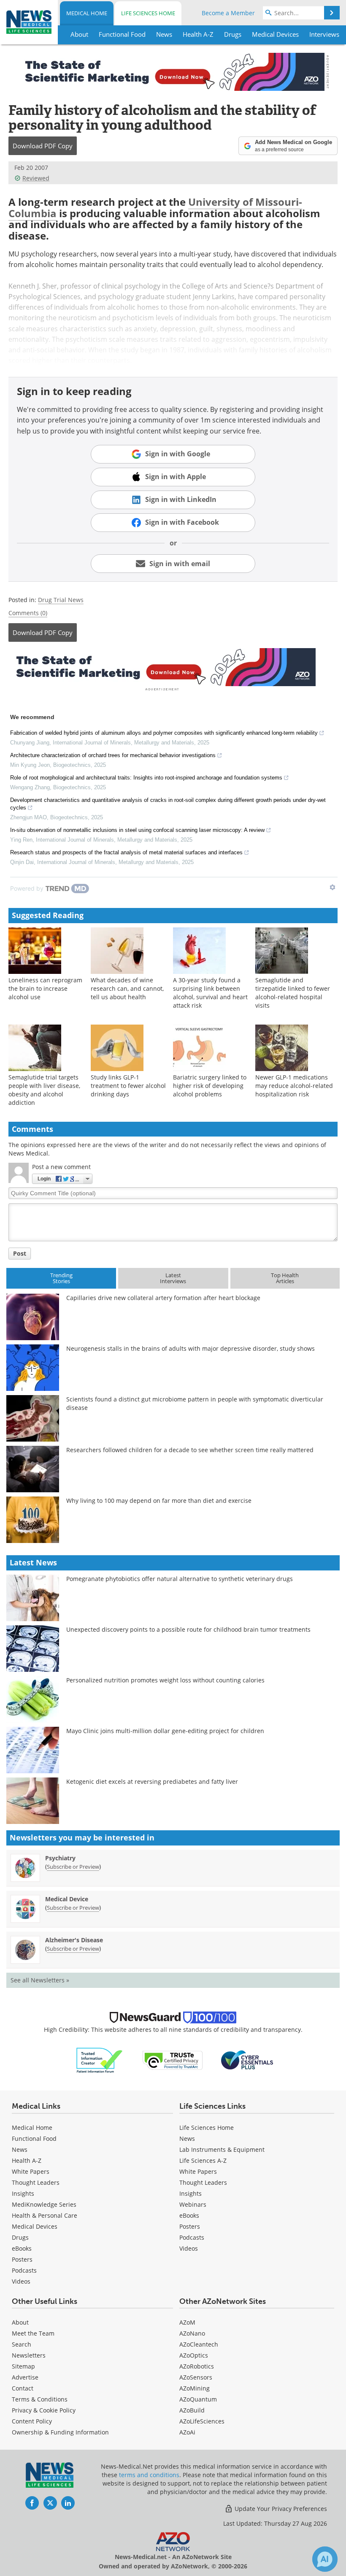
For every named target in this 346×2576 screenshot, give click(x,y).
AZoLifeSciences (202, 2421)
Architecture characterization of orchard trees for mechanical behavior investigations (113, 755)
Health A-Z (27, 2160)
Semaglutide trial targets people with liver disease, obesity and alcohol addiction (44, 1090)
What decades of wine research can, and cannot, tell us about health (127, 988)
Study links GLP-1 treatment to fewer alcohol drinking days (128, 1086)
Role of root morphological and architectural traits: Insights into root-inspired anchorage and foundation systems (146, 778)
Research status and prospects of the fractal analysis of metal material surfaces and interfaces (126, 852)
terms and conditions (149, 2475)
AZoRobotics (197, 2366)
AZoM (187, 2322)
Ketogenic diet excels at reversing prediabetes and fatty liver (152, 1781)
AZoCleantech (199, 2344)
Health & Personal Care (45, 2215)
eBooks (22, 2248)
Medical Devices (35, 2226)
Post (20, 1253)
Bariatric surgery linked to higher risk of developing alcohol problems (210, 1086)
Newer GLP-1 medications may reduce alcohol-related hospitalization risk (294, 1086)
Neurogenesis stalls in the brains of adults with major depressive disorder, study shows (191, 1348)
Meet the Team (33, 2333)
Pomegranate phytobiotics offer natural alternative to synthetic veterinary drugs (180, 1579)
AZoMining (195, 2388)
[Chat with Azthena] (325, 2559)
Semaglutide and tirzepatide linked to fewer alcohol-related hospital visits (293, 993)
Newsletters (29, 2355)
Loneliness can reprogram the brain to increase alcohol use (45, 988)
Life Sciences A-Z (203, 2160)
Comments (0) (28, 613)
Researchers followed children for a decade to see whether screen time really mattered (190, 1450)
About (20, 2322)
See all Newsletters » (40, 1980)
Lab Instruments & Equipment (222, 2149)
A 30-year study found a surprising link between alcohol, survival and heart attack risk (210, 993)
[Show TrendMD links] (332, 887)
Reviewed (36, 178)
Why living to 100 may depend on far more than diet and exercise (159, 1501)
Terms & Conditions (40, 2399)
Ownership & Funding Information (60, 2432)
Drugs (20, 2237)
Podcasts (24, 2270)
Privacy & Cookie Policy (44, 2410)
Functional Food (34, 2138)
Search (22, 2344)
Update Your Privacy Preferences (280, 2509)
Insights (23, 2193)
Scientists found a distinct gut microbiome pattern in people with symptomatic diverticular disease (195, 1403)
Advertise (25, 2377)
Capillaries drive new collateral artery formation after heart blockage (163, 1298)
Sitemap (23, 2366)
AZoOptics (194, 2355)
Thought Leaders (36, 2182)
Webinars (193, 2204)
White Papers (31, 2171)
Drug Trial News (61, 600)
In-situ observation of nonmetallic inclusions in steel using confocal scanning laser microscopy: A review (137, 830)
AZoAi (187, 2432)
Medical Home (87, 13)
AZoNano (192, 2333)
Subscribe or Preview (73, 1867)
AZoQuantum (198, 2399)
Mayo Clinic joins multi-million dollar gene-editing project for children (165, 1731)
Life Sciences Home (148, 13)
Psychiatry (60, 1858)
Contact (23, 2388)
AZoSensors (196, 2377)
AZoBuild (192, 2410)
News (20, 2149)
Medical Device (67, 1899)
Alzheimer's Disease (74, 1940)
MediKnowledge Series (44, 2204)
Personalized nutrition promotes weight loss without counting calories (165, 1680)
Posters (22, 2259)
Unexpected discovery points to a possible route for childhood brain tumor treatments (188, 1629)
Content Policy (32, 2421)
